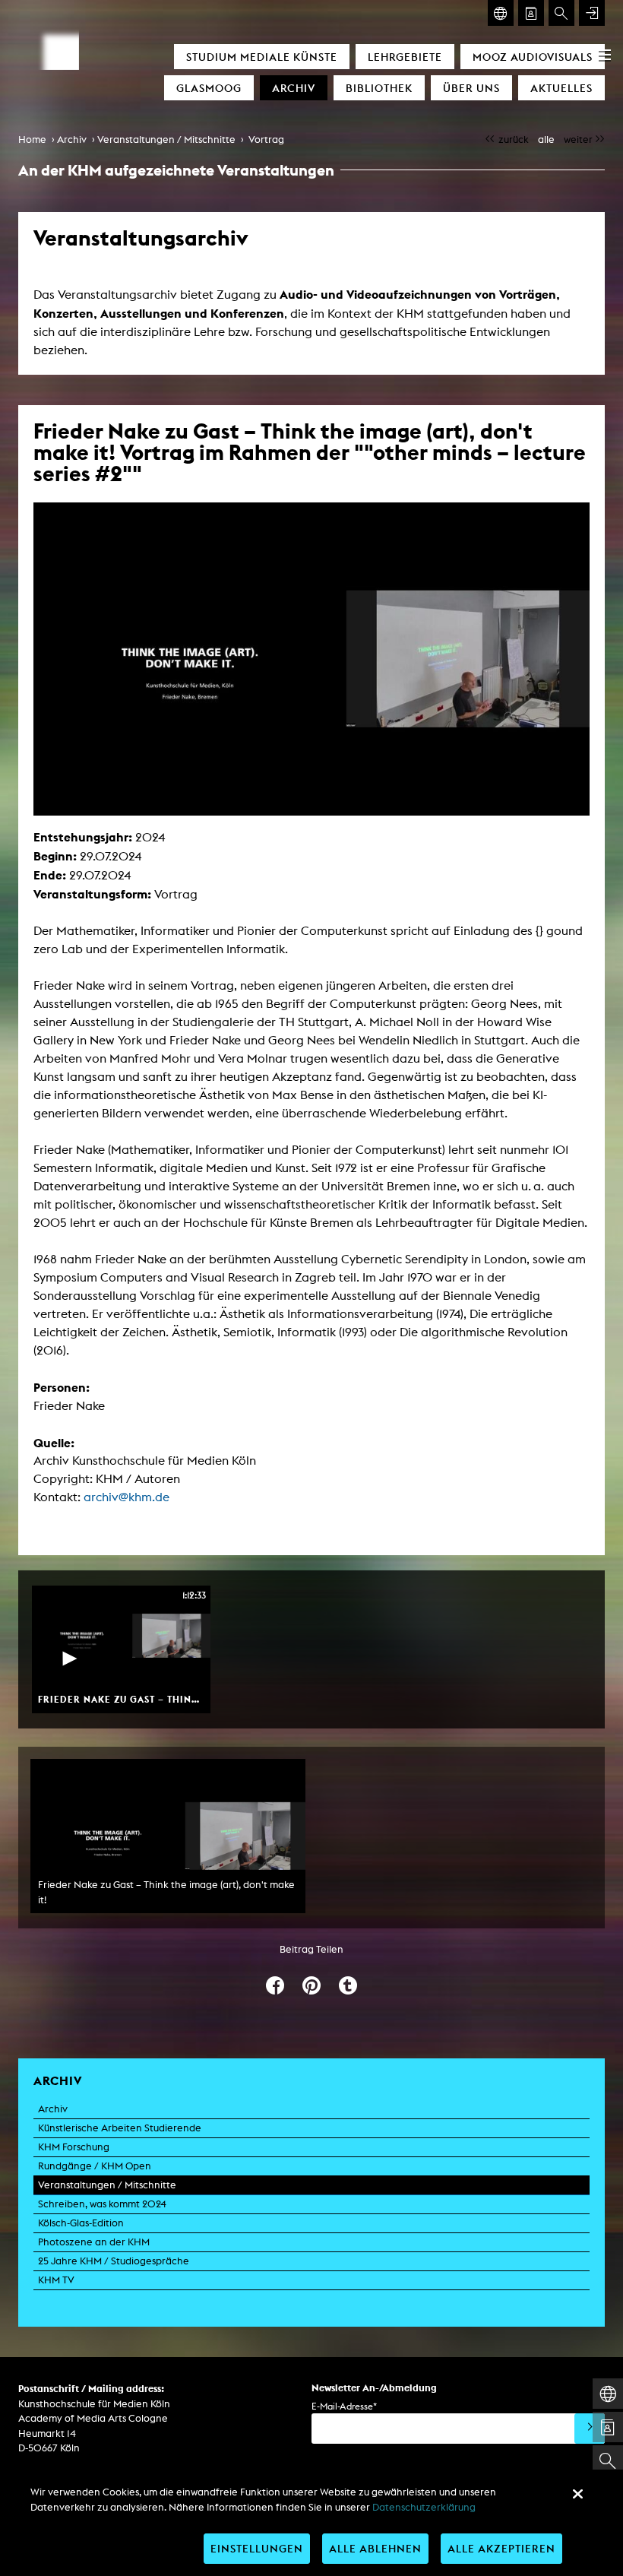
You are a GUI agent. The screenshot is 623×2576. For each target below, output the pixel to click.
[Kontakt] (531, 13)
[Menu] (605, 55)
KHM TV (56, 2280)
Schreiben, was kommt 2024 (102, 2204)
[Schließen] (577, 2494)
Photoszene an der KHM (94, 2242)
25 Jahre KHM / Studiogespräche (114, 2261)
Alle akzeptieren (501, 2548)
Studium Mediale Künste (262, 57)
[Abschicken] (590, 2429)
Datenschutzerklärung (424, 2507)
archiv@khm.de (126, 1497)
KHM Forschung (74, 2147)
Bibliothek (379, 88)
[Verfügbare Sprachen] (501, 13)
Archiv (294, 88)
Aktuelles (561, 88)
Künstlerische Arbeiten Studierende (120, 2128)
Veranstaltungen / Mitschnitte (166, 139)
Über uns (471, 88)
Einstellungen (257, 2548)
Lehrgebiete (405, 57)
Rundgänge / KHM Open (95, 2166)
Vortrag (266, 139)
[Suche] (561, 13)
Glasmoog (209, 88)
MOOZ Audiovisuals (533, 57)
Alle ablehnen (375, 2548)
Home (32, 139)
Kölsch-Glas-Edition (81, 2223)
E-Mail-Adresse (344, 2406)
